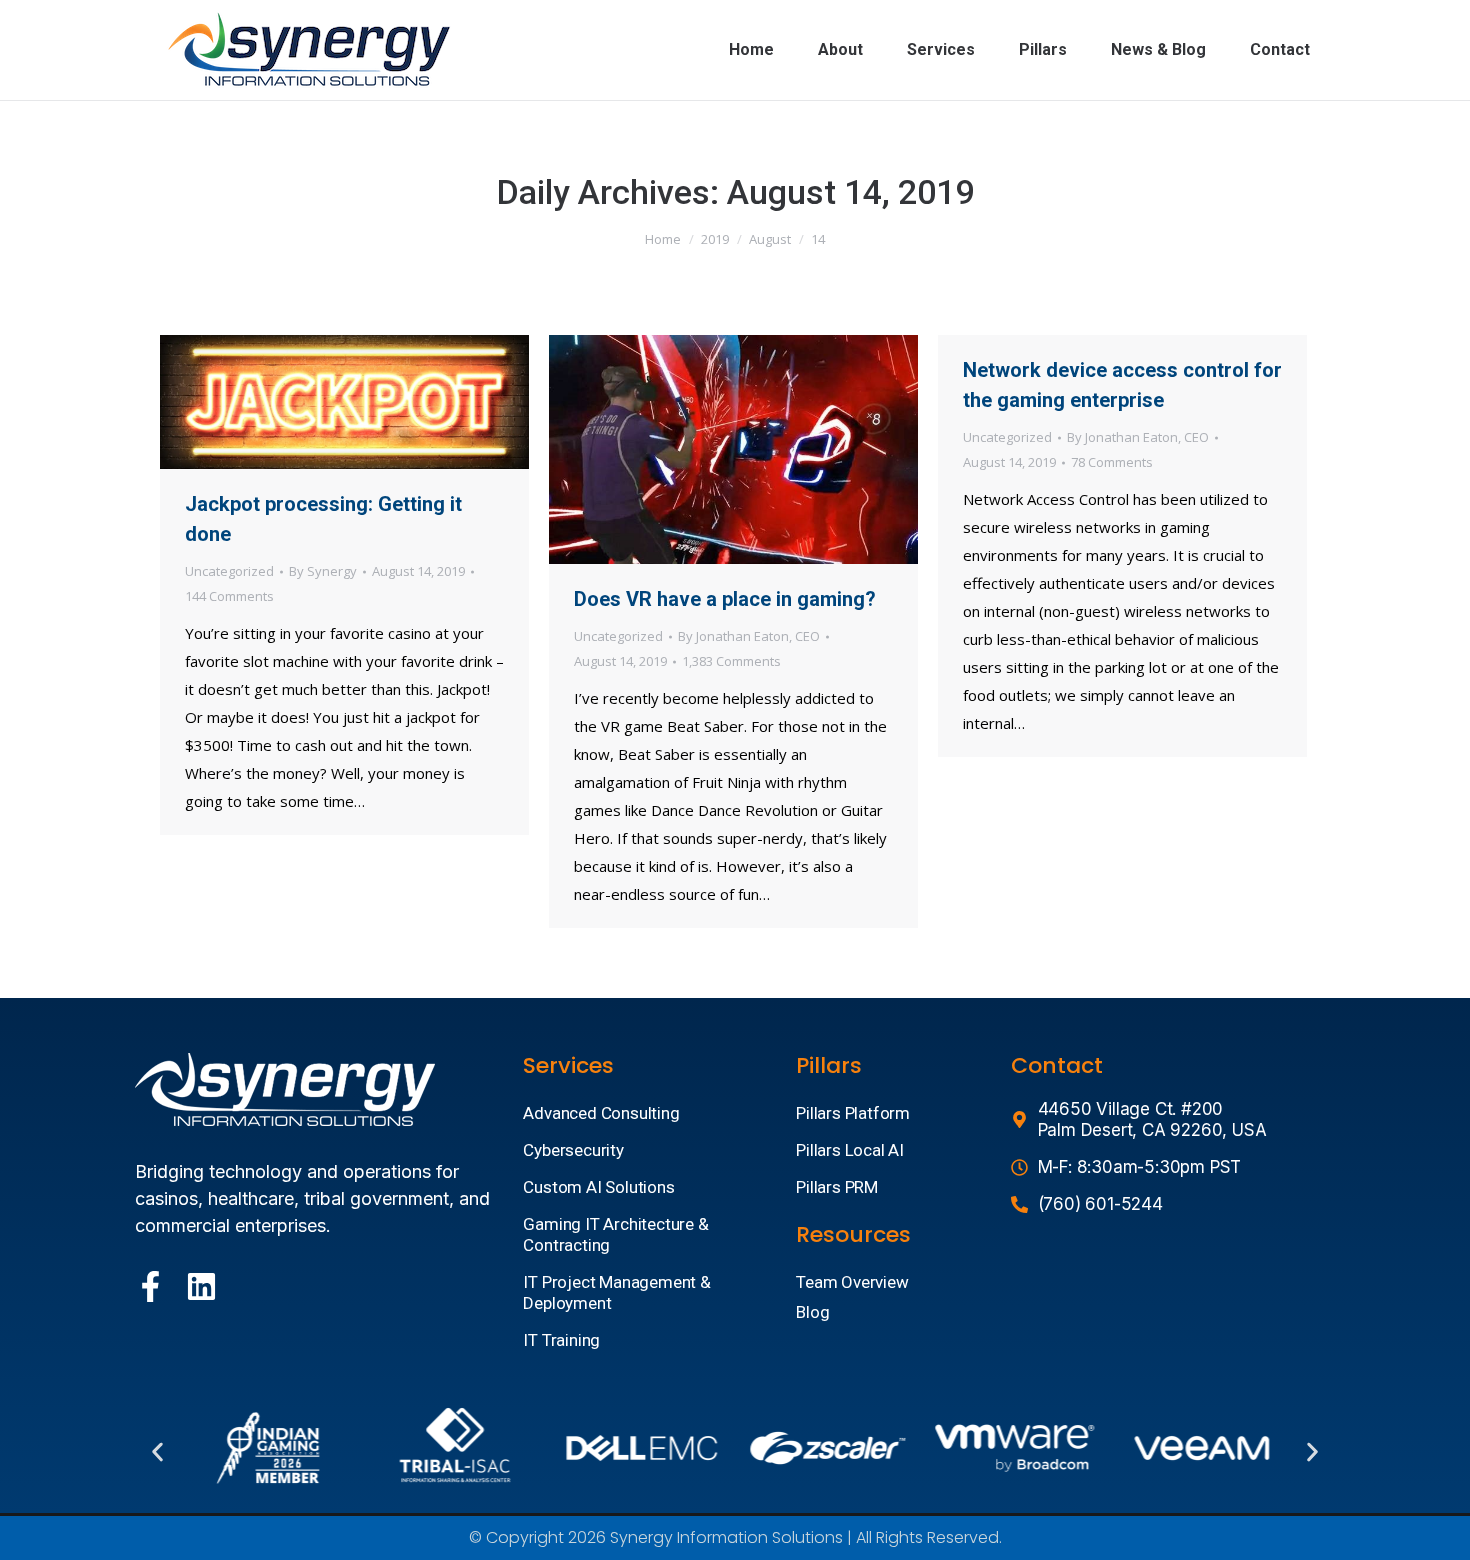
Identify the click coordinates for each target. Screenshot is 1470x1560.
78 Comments (1112, 462)
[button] (157, 1452)
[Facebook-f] (150, 1286)
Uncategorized (229, 571)
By (323, 571)
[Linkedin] (201, 1286)
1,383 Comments (731, 661)
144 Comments (229, 596)
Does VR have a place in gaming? (725, 599)
